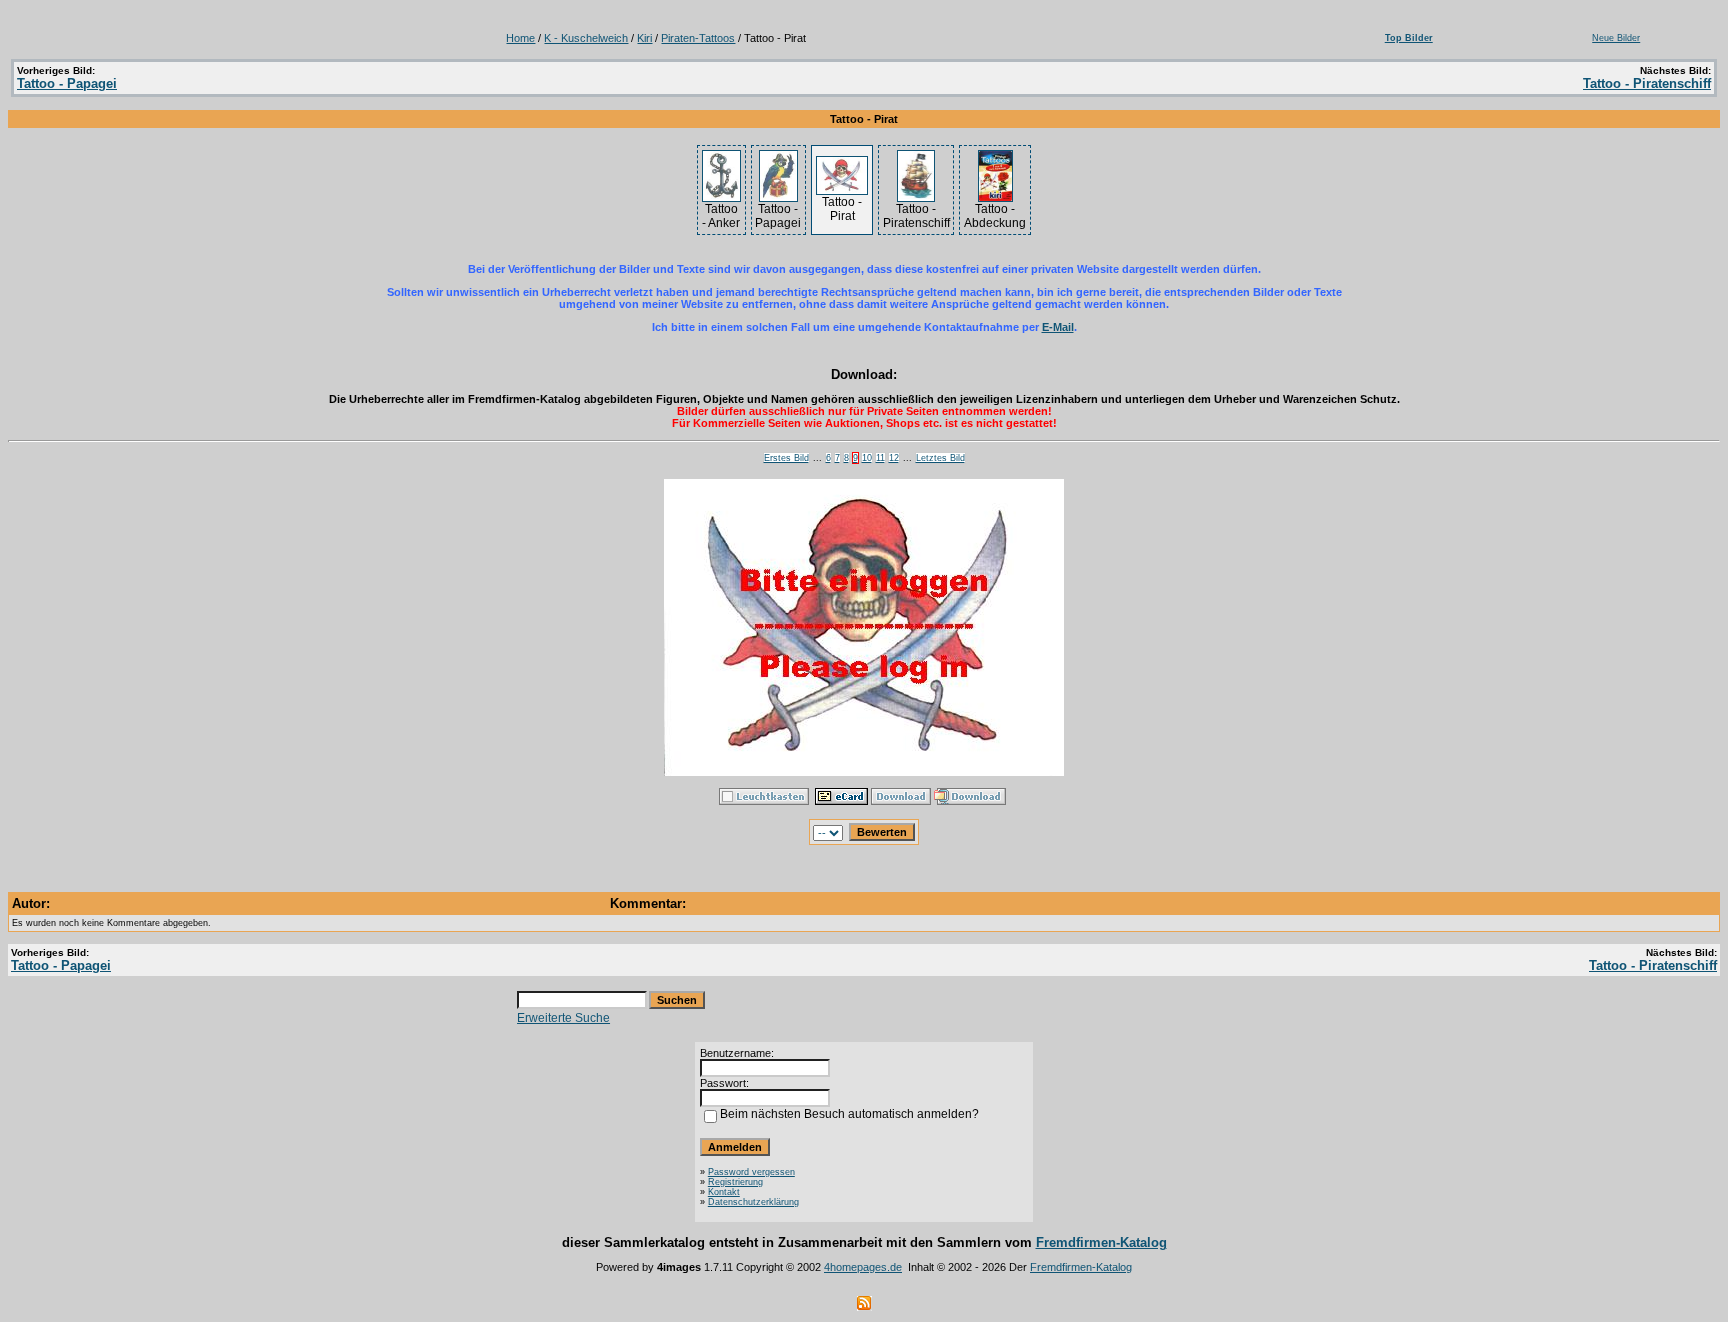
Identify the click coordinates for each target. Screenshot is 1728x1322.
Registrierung (735, 1182)
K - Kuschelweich (586, 38)
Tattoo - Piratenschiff (1647, 83)
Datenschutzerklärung (753, 1202)
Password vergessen (751, 1172)
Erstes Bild (786, 458)
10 (867, 458)
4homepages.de (863, 1267)
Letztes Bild (940, 458)
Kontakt (724, 1192)
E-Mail (1058, 327)
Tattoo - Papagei (67, 83)
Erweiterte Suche (563, 1018)
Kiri (644, 38)
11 (880, 458)
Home (520, 38)
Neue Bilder (1616, 38)
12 (894, 458)
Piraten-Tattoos (698, 38)
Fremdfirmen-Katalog (1101, 1242)
